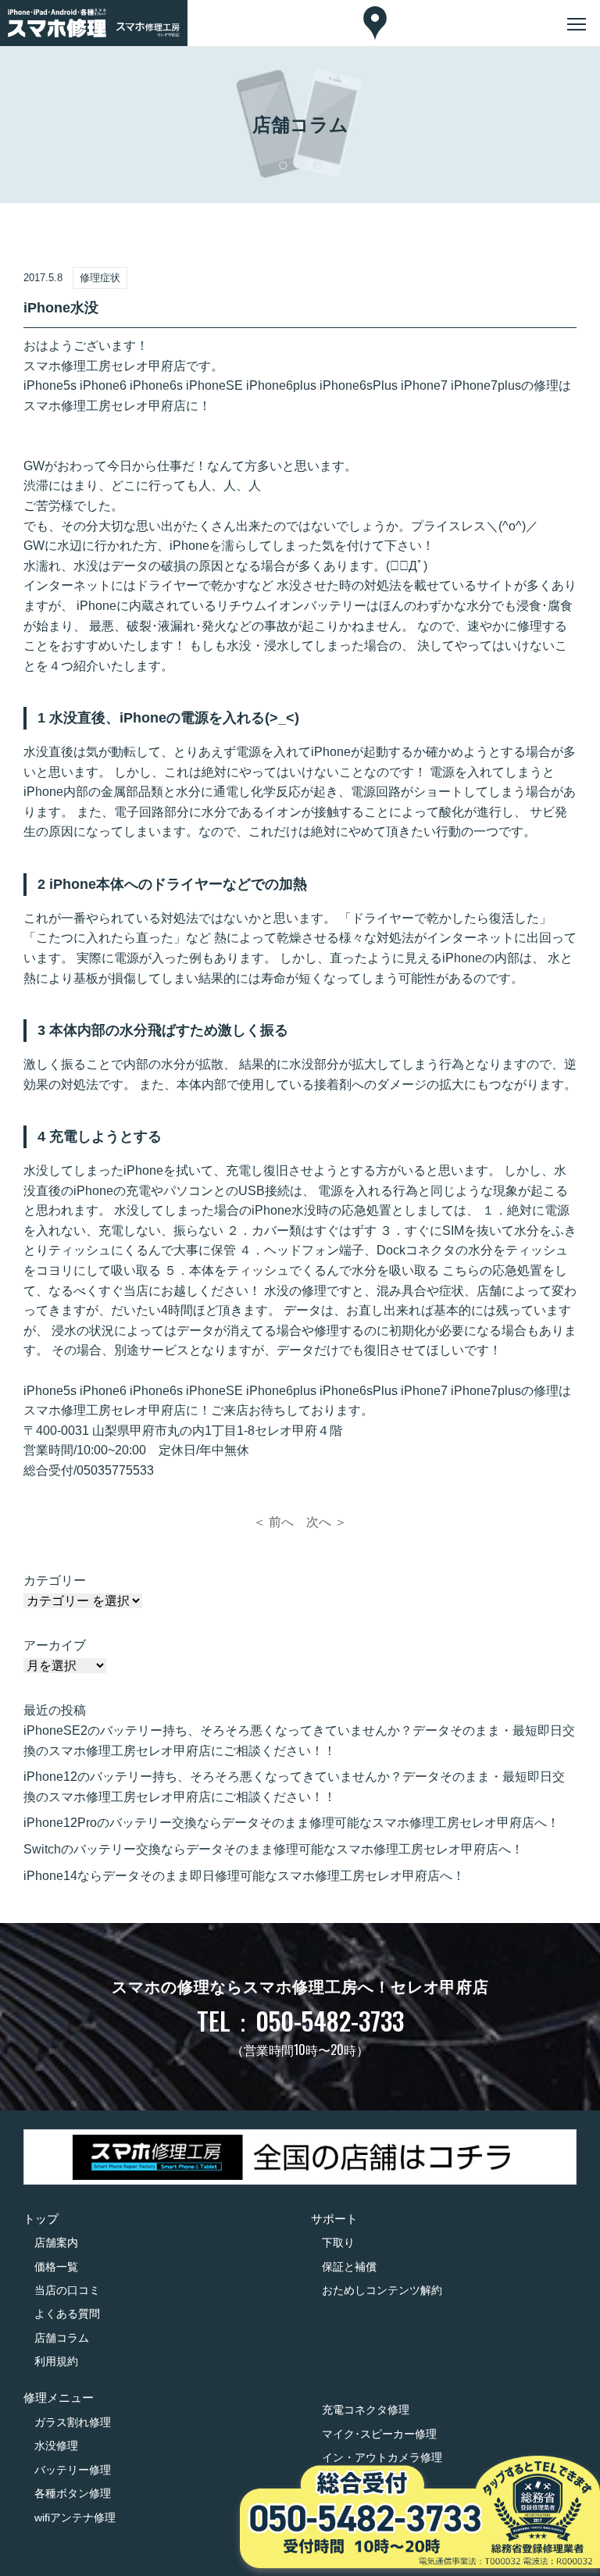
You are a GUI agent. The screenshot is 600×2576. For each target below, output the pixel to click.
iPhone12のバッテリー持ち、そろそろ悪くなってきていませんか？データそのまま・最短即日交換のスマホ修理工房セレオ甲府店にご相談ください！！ (294, 1787)
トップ (41, 2219)
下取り (338, 2242)
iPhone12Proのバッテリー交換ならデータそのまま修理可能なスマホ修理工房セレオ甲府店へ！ (291, 1823)
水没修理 (56, 2446)
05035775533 (115, 1470)
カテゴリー (55, 1581)
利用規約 (56, 2361)
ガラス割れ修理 (73, 2422)
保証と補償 (349, 2267)
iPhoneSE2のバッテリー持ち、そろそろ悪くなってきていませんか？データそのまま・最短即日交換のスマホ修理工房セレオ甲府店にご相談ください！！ (299, 1741)
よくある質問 (67, 2314)
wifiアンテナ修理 (75, 2517)
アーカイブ (55, 1645)
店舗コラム (62, 2338)
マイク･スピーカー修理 (379, 2434)
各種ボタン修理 (73, 2493)
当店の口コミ (67, 2290)
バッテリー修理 (73, 2470)
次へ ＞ (327, 1522)
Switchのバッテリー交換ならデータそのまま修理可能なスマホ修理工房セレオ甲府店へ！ (273, 1849)
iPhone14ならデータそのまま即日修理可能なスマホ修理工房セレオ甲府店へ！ (244, 1876)
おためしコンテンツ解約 (382, 2290)
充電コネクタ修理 (366, 2410)
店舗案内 (56, 2242)
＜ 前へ (273, 1522)
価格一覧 (56, 2267)
